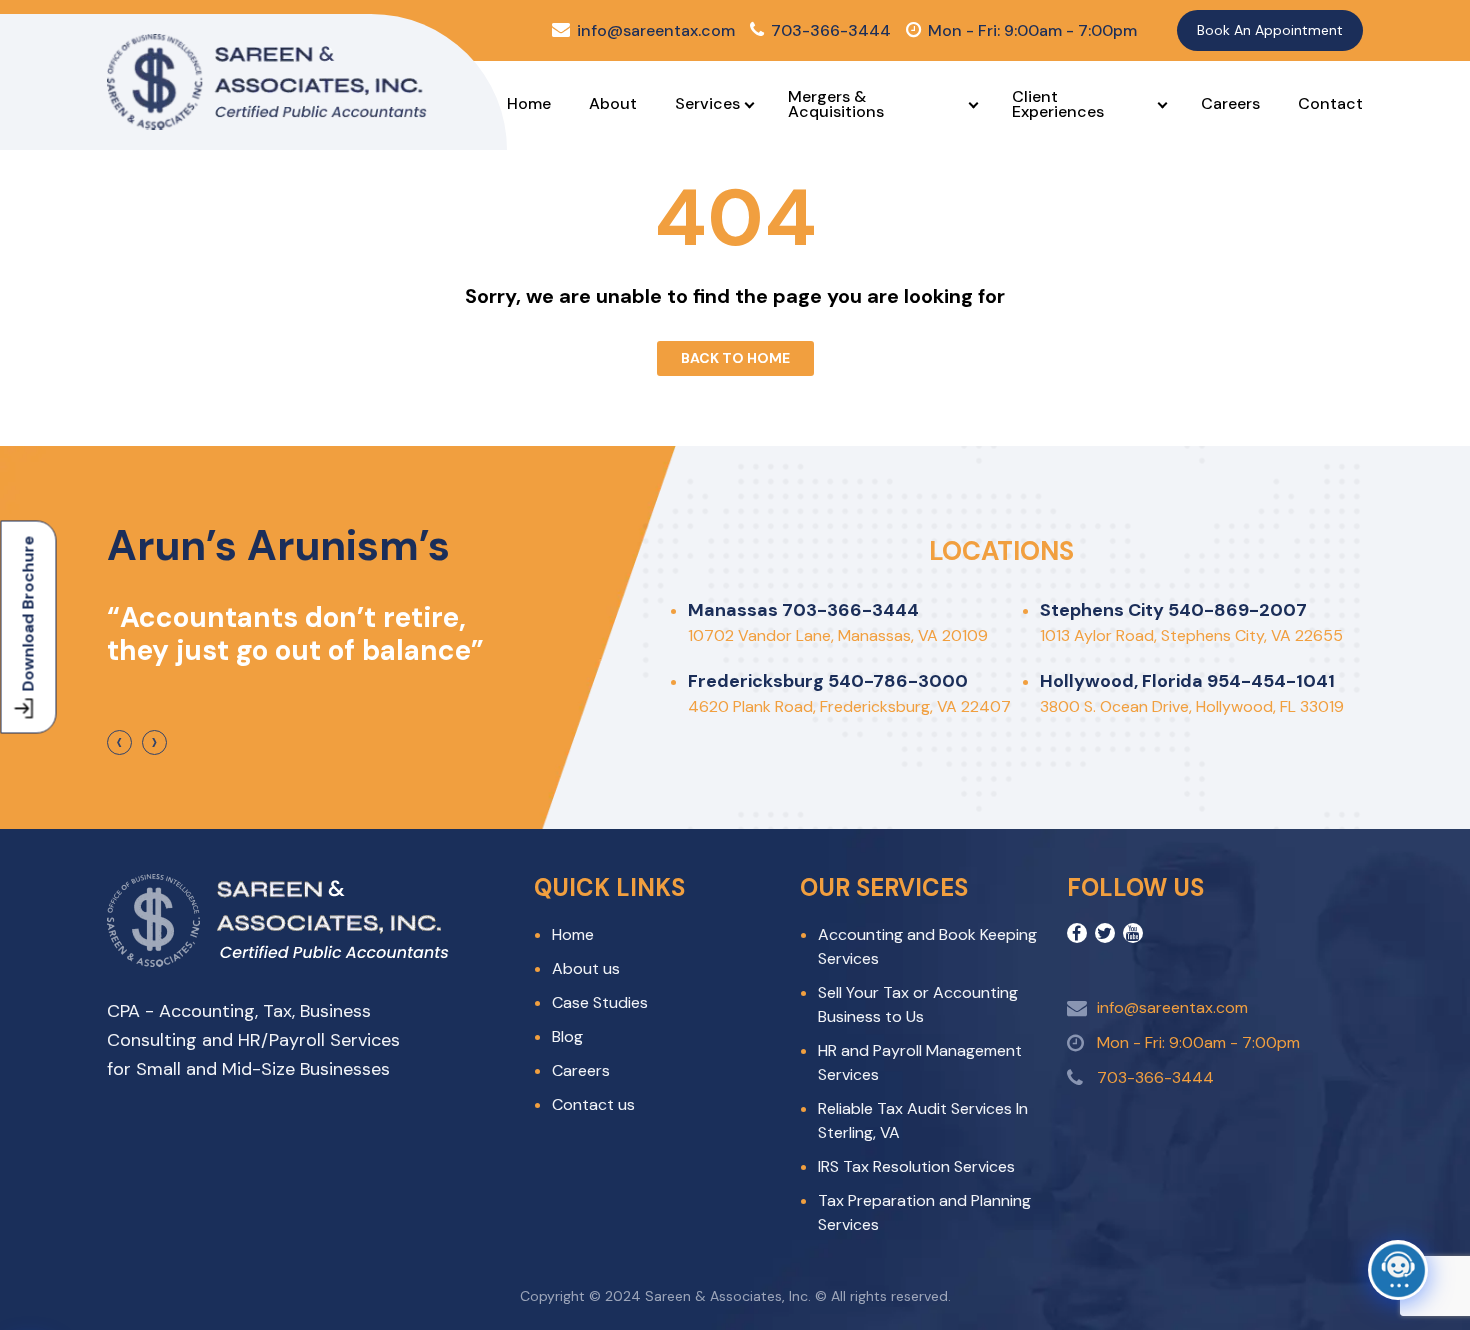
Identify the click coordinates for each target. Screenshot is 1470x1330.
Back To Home (735, 358)
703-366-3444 (831, 30)
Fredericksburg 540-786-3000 (828, 681)
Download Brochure (28, 613)
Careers (1230, 103)
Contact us (593, 1104)
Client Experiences (1058, 104)
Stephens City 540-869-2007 (1173, 610)
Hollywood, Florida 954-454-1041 (1187, 681)
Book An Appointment (1270, 30)
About (613, 103)
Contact (1330, 103)
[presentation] (119, 742)
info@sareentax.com (656, 30)
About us (586, 968)
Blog (567, 1036)
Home (529, 103)
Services (707, 103)
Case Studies (600, 1002)
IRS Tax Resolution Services (916, 1166)
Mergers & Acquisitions (836, 104)
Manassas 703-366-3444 (803, 610)
